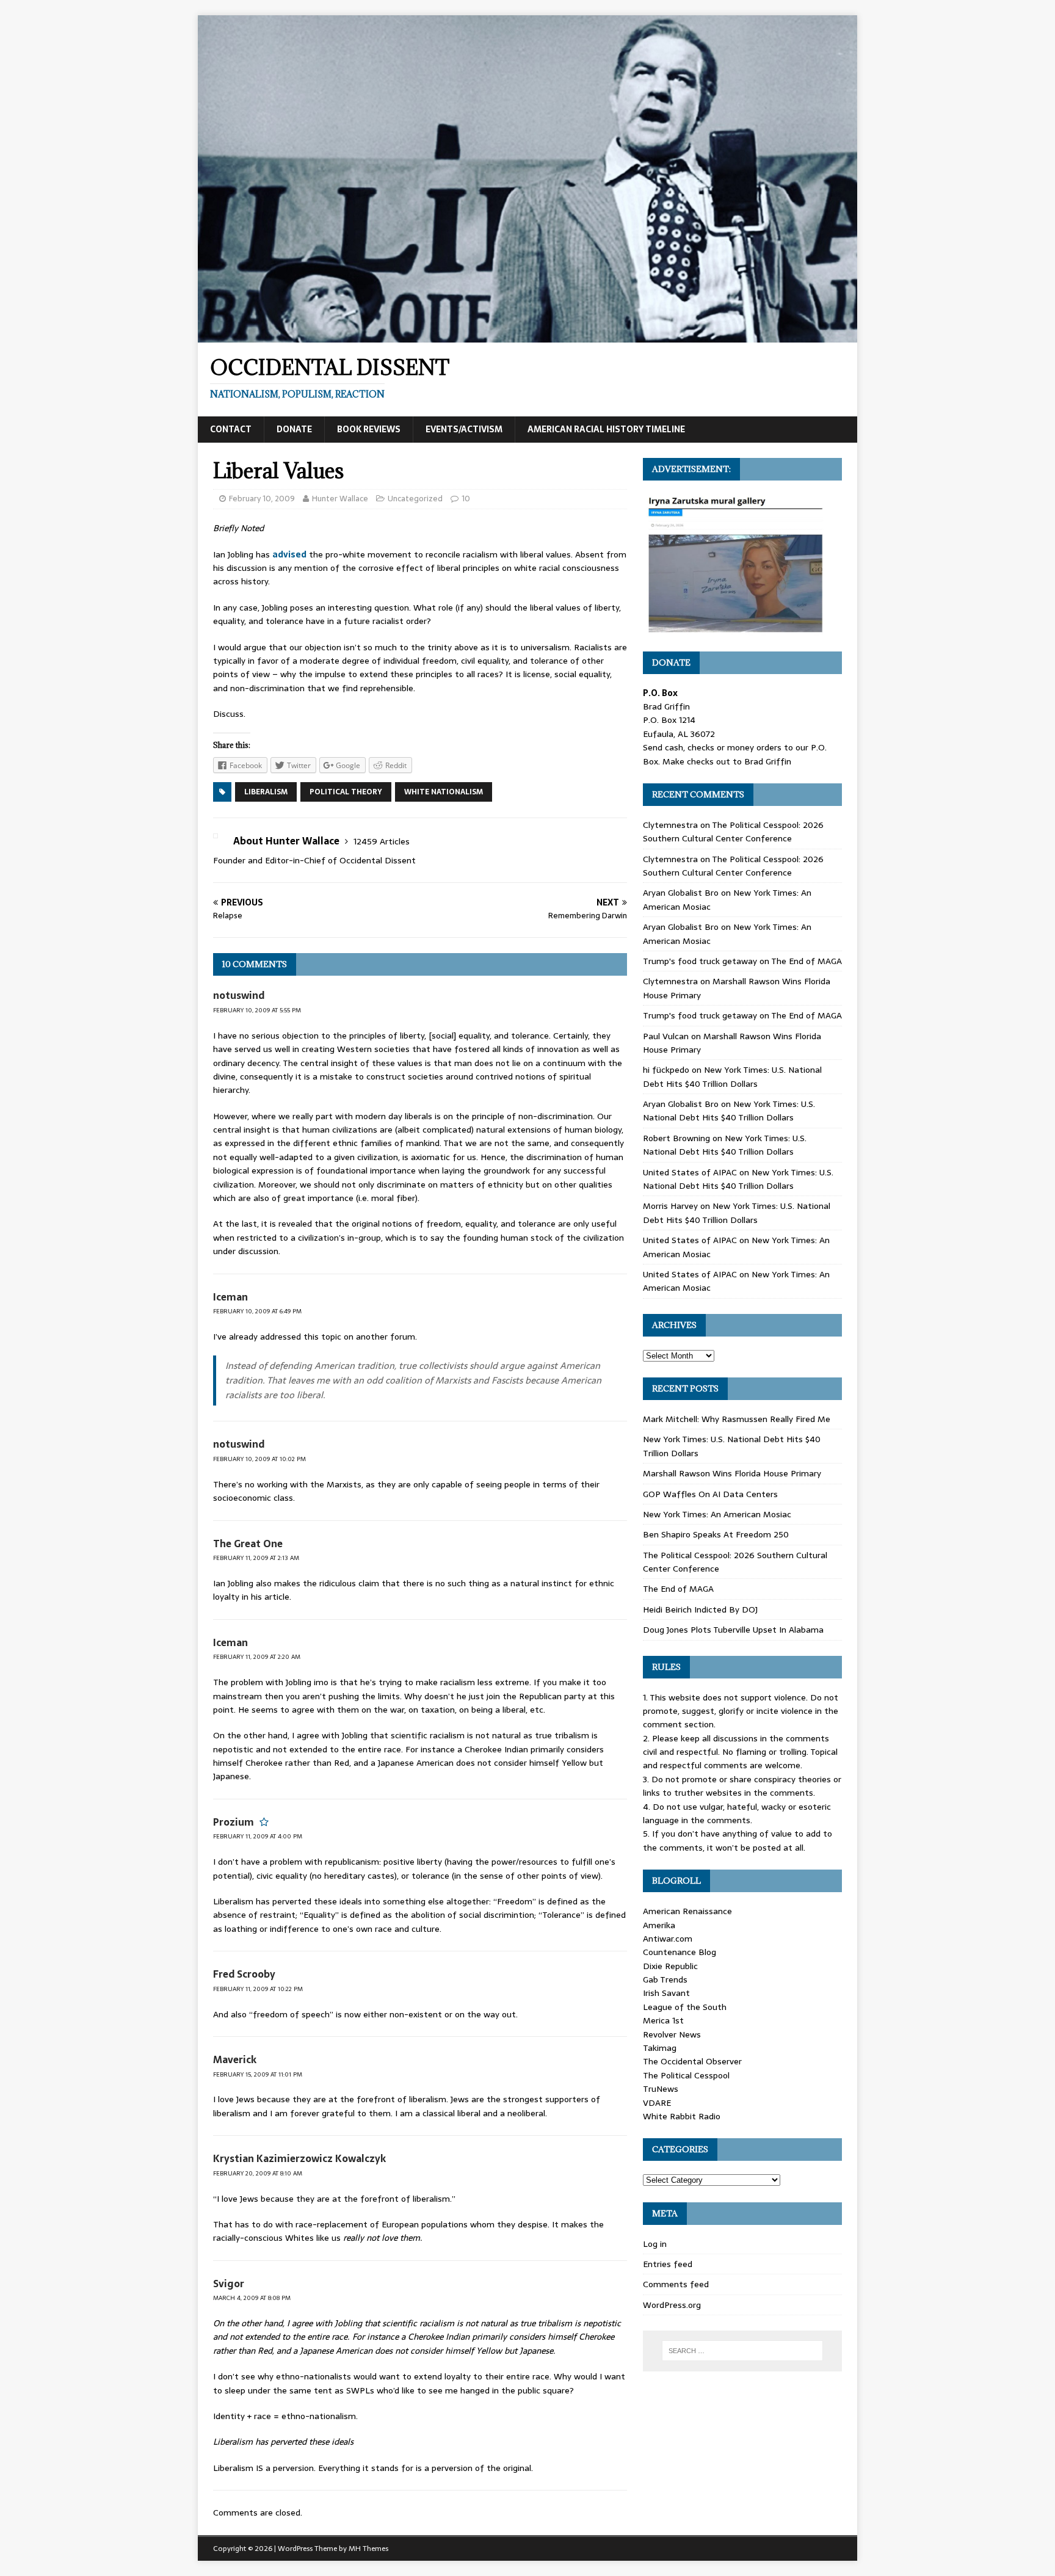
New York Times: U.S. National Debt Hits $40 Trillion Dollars (732, 1076)
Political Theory (346, 792)
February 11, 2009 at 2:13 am (256, 1558)
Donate (294, 429)
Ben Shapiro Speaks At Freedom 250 (716, 1534)
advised (289, 554)
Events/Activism (464, 429)
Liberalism (266, 792)
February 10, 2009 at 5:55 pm (257, 1010)
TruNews (661, 2089)
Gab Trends (665, 1979)
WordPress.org (672, 2305)
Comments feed (676, 2284)
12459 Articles (382, 841)
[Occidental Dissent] (527, 336)
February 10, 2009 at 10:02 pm (259, 1459)
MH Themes (368, 2549)
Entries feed (668, 2264)
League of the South (685, 2007)
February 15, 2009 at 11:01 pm (258, 2074)
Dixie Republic (670, 1966)
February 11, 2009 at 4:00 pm (258, 1836)
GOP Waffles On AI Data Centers (710, 1494)
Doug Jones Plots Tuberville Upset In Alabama (733, 1630)
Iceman (230, 1297)
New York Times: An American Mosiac (717, 1514)
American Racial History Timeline (606, 429)
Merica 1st (663, 2020)
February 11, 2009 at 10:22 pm (258, 1989)
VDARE (657, 2103)
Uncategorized (415, 499)
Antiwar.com (668, 1939)
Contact (231, 429)
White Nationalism (444, 792)
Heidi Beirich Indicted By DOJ (700, 1609)
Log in (655, 2244)
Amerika (659, 1925)
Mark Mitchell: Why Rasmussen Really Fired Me (737, 1419)
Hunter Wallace (340, 499)
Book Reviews (369, 429)
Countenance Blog (680, 1952)
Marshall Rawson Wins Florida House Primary (732, 1473)
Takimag (660, 2048)
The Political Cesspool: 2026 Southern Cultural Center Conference (733, 832)
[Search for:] (742, 2351)
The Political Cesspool (686, 2075)
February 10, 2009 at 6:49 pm (257, 1311)
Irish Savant (666, 1993)
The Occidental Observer (692, 2061)
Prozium (234, 1822)
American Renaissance (687, 1911)
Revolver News (672, 2034)
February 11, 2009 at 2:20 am (257, 1657)
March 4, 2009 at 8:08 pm (252, 2298)
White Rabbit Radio (682, 2116)
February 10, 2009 (262, 499)
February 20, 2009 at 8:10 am (258, 2173)
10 (466, 499)
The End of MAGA (807, 961)
